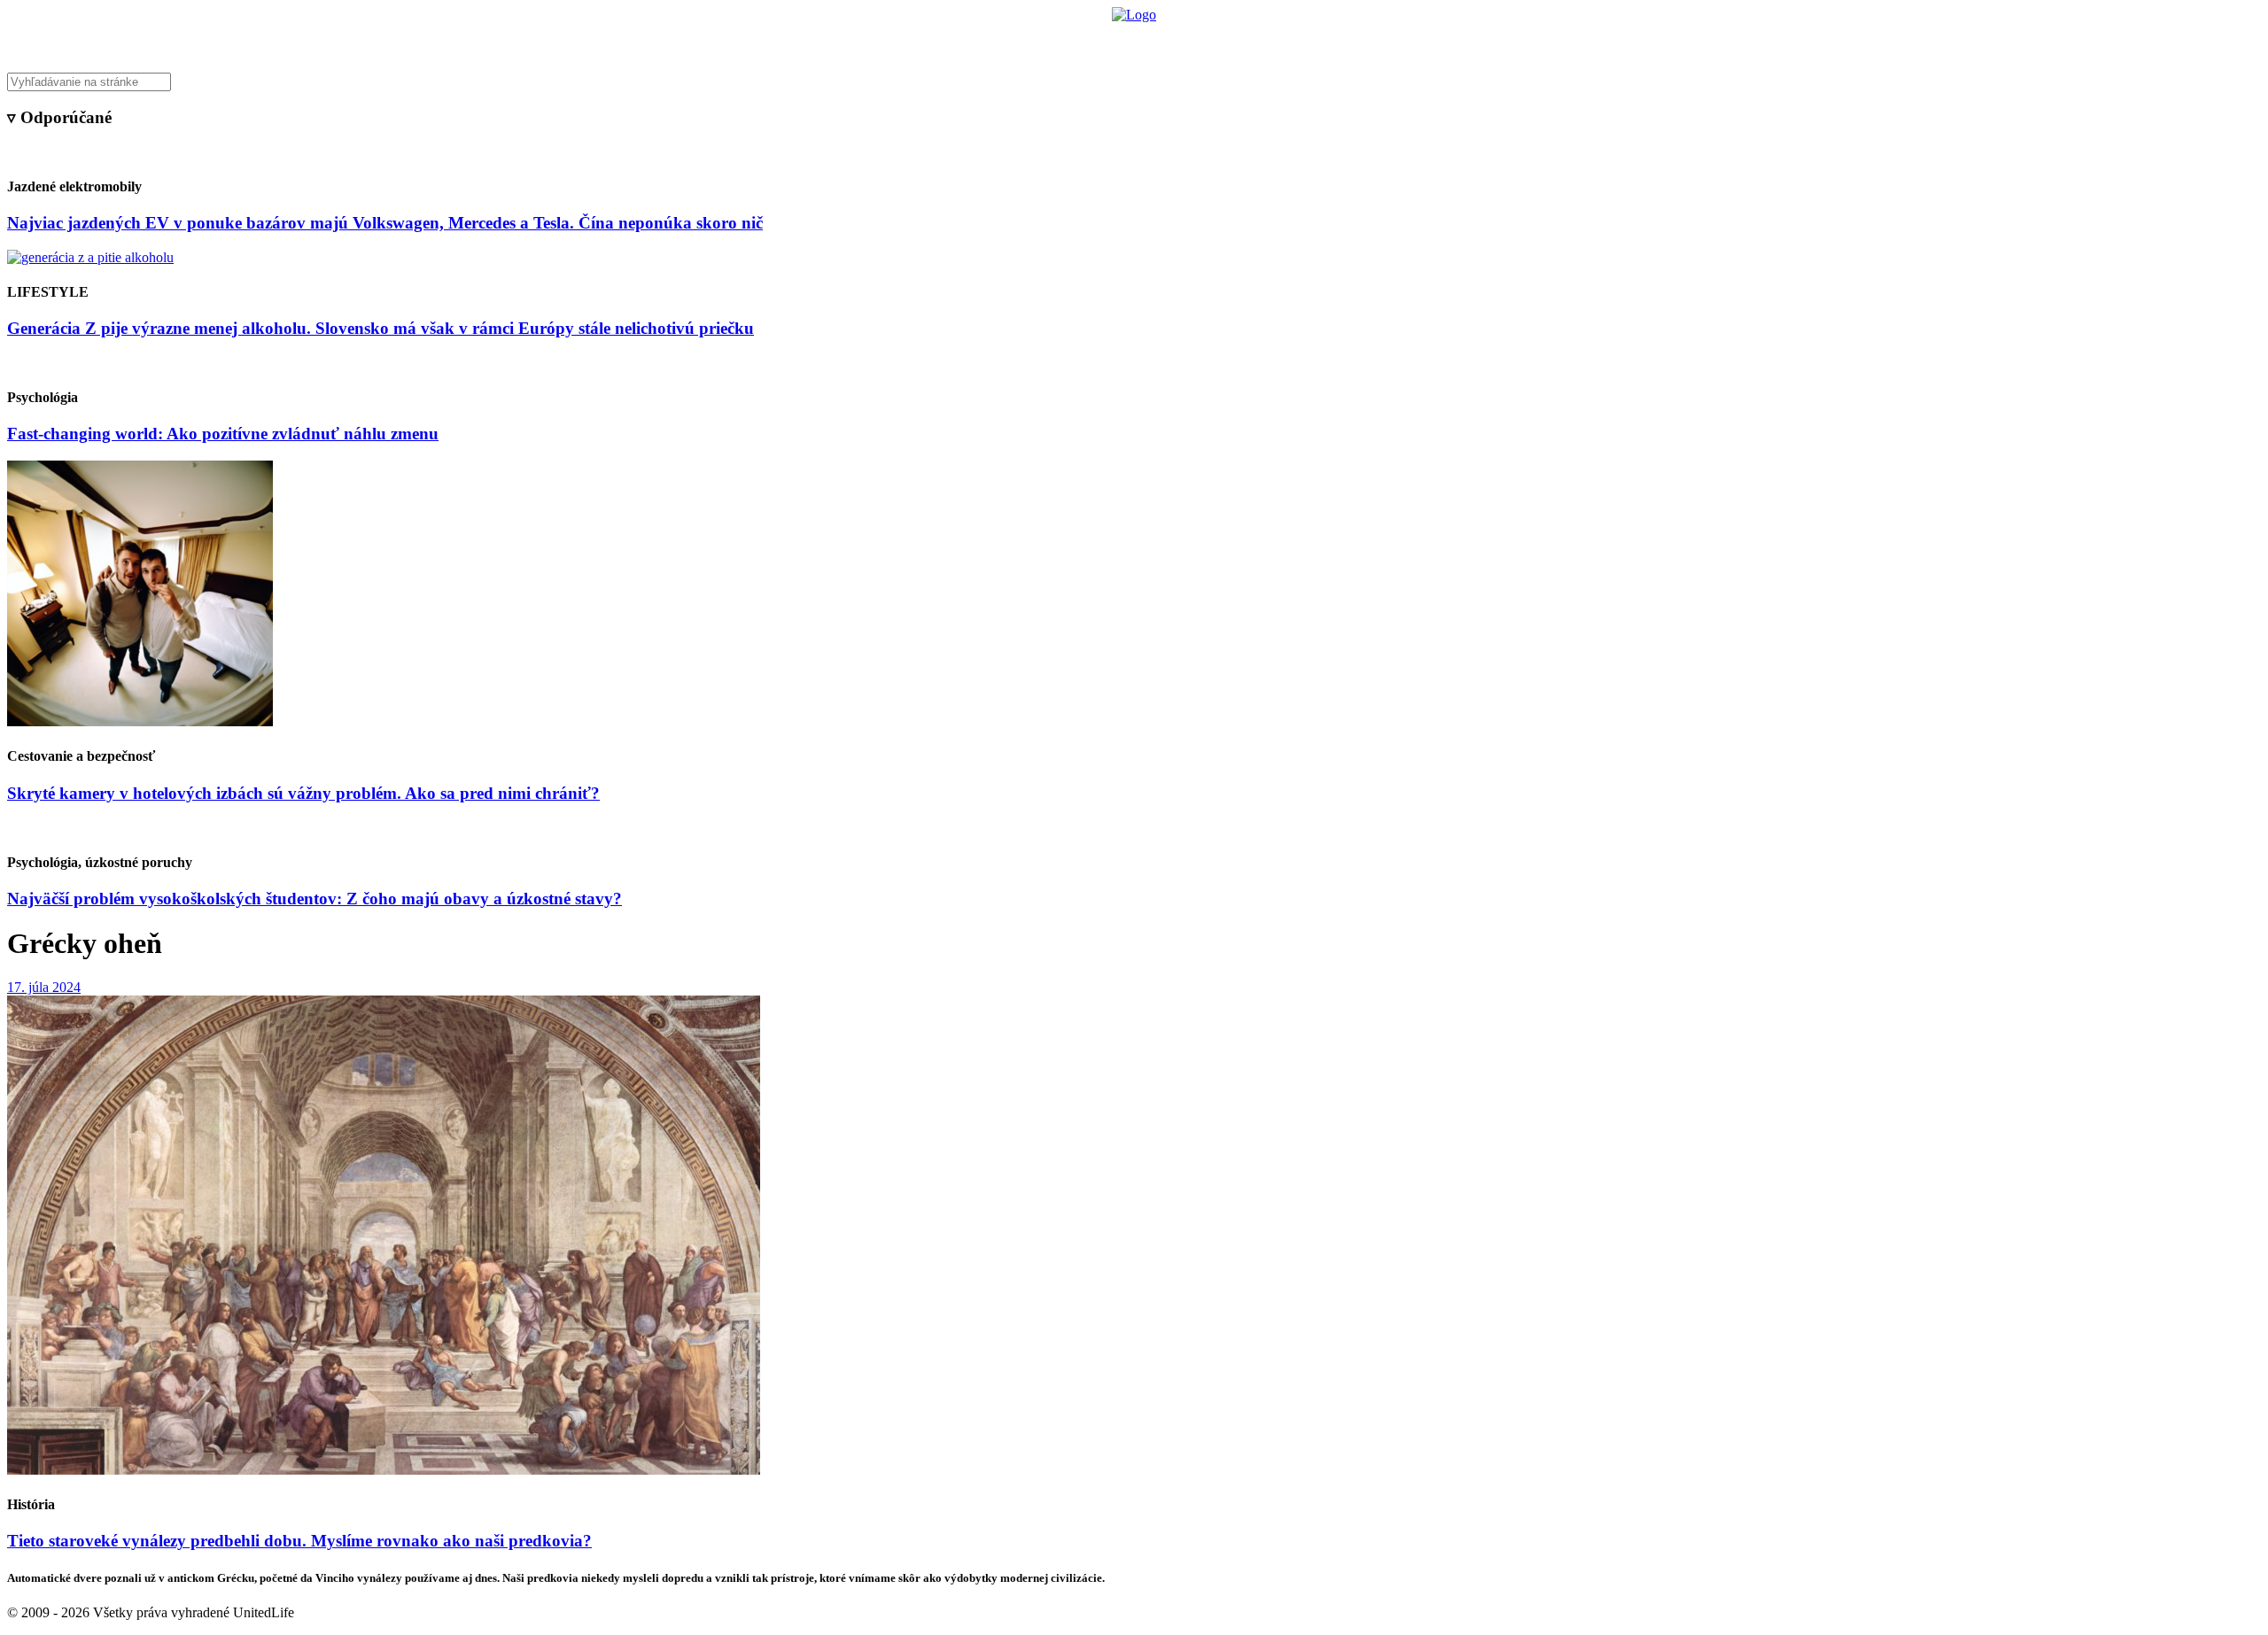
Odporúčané (1323, 40)
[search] (1134, 82)
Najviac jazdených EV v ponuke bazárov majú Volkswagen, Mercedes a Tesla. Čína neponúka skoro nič (385, 223)
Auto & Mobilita (1129, 40)
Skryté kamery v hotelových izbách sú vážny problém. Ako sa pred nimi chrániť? (303, 793)
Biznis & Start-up (1025, 40)
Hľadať (1389, 40)
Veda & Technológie (912, 40)
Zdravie (1255, 40)
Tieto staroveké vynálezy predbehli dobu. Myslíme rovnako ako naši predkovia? (299, 1541)
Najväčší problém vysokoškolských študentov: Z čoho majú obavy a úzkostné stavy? (315, 899)
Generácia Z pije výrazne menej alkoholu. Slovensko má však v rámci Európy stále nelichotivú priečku (381, 328)
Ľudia (1204, 40)
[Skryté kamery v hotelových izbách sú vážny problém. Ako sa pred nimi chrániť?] (140, 721)
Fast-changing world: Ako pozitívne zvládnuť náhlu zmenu (223, 434)
